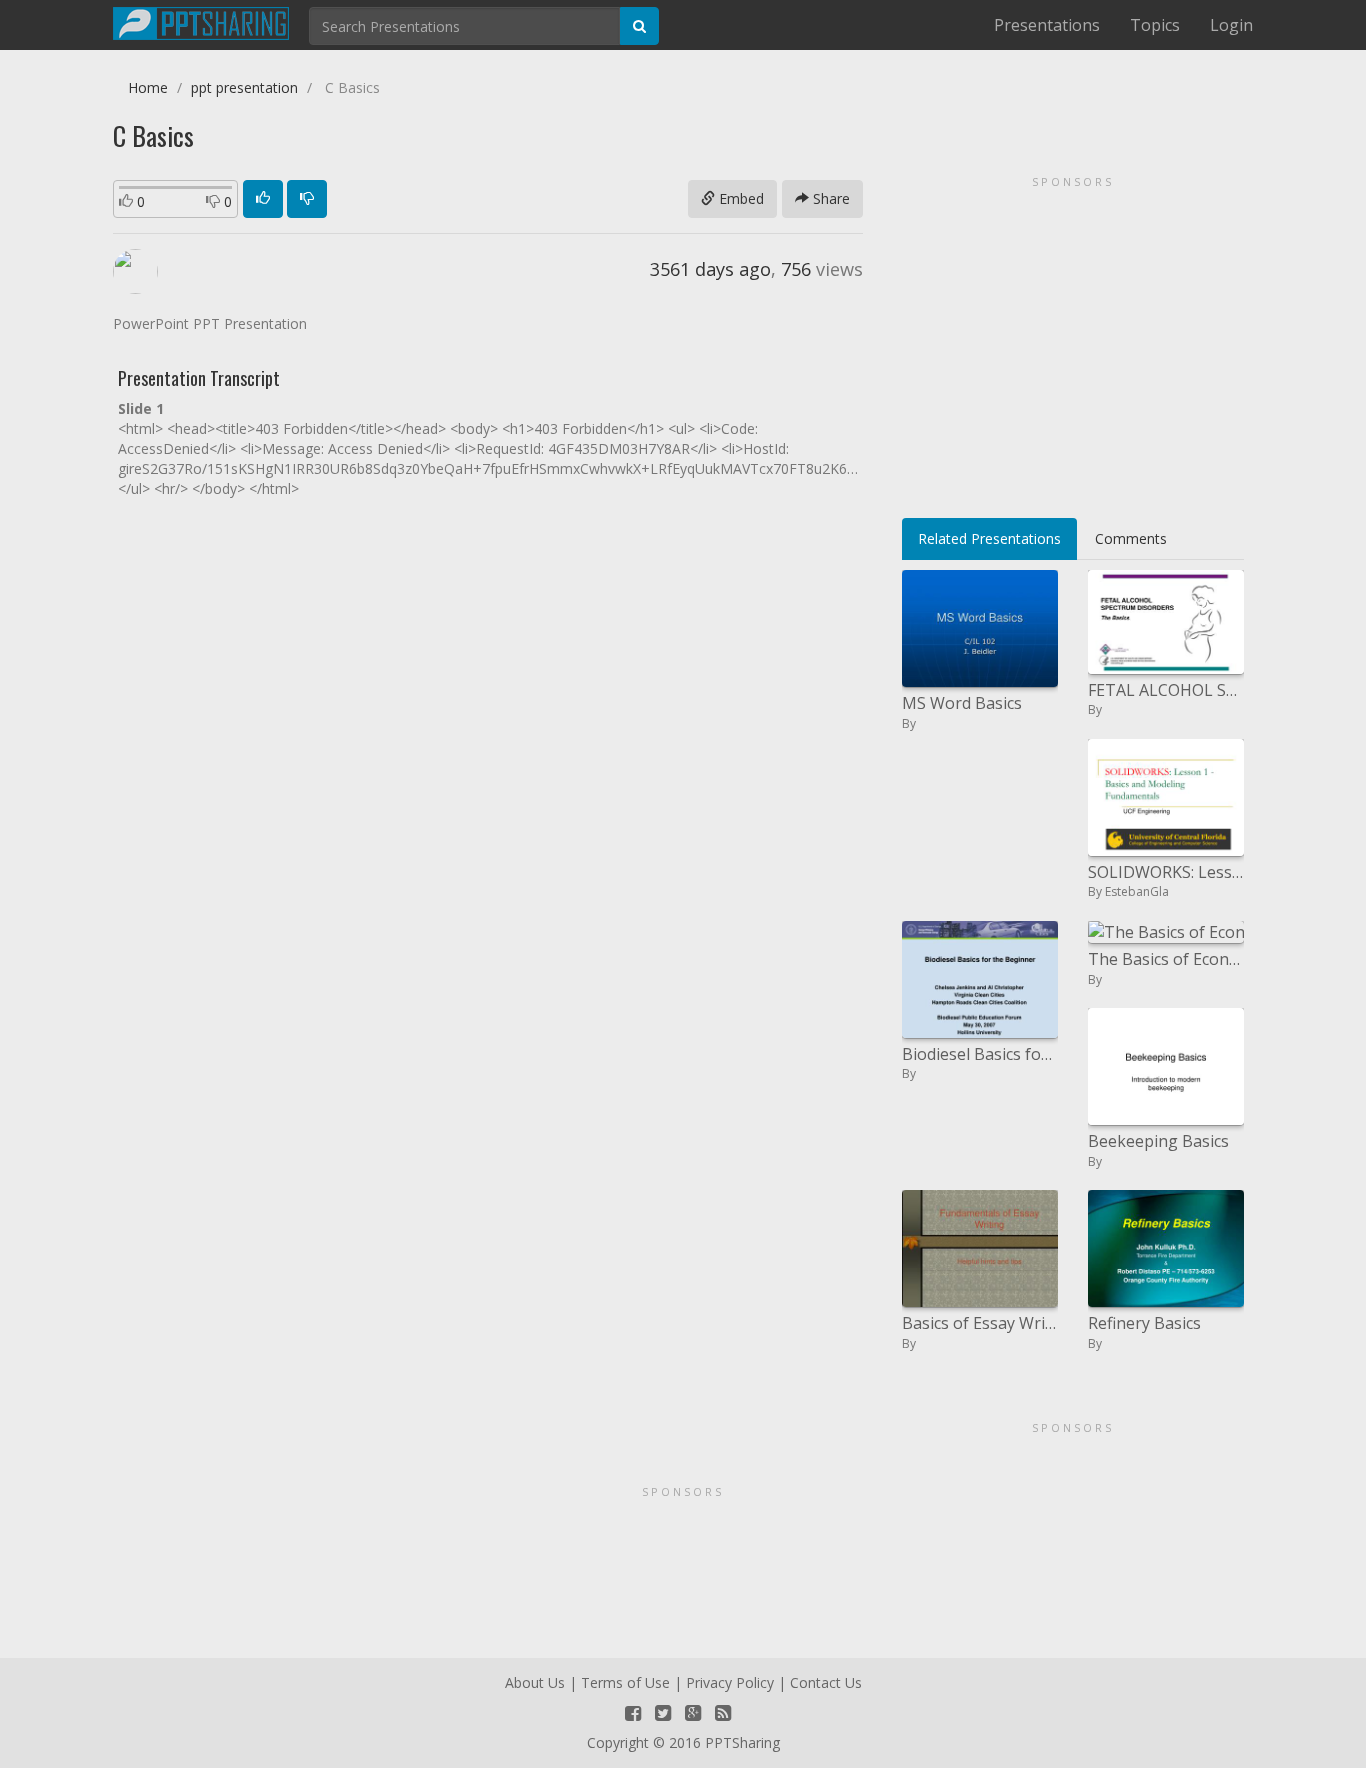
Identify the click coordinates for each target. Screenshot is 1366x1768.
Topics (1155, 25)
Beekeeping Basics (1158, 1141)
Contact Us (826, 1682)
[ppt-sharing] (201, 21)
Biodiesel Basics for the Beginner (980, 1054)
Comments (1131, 538)
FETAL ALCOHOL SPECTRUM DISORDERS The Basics (1166, 690)
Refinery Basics (1144, 1323)
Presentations (1047, 25)
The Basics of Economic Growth (1166, 959)
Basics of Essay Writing (980, 1323)
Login (1231, 25)
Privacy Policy (730, 1682)
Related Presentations (989, 538)
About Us (535, 1682)
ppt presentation (244, 87)
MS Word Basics (962, 703)
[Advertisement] (1073, 340)
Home (148, 87)
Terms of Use (625, 1682)
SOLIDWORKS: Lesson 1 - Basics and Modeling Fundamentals (1166, 872)
